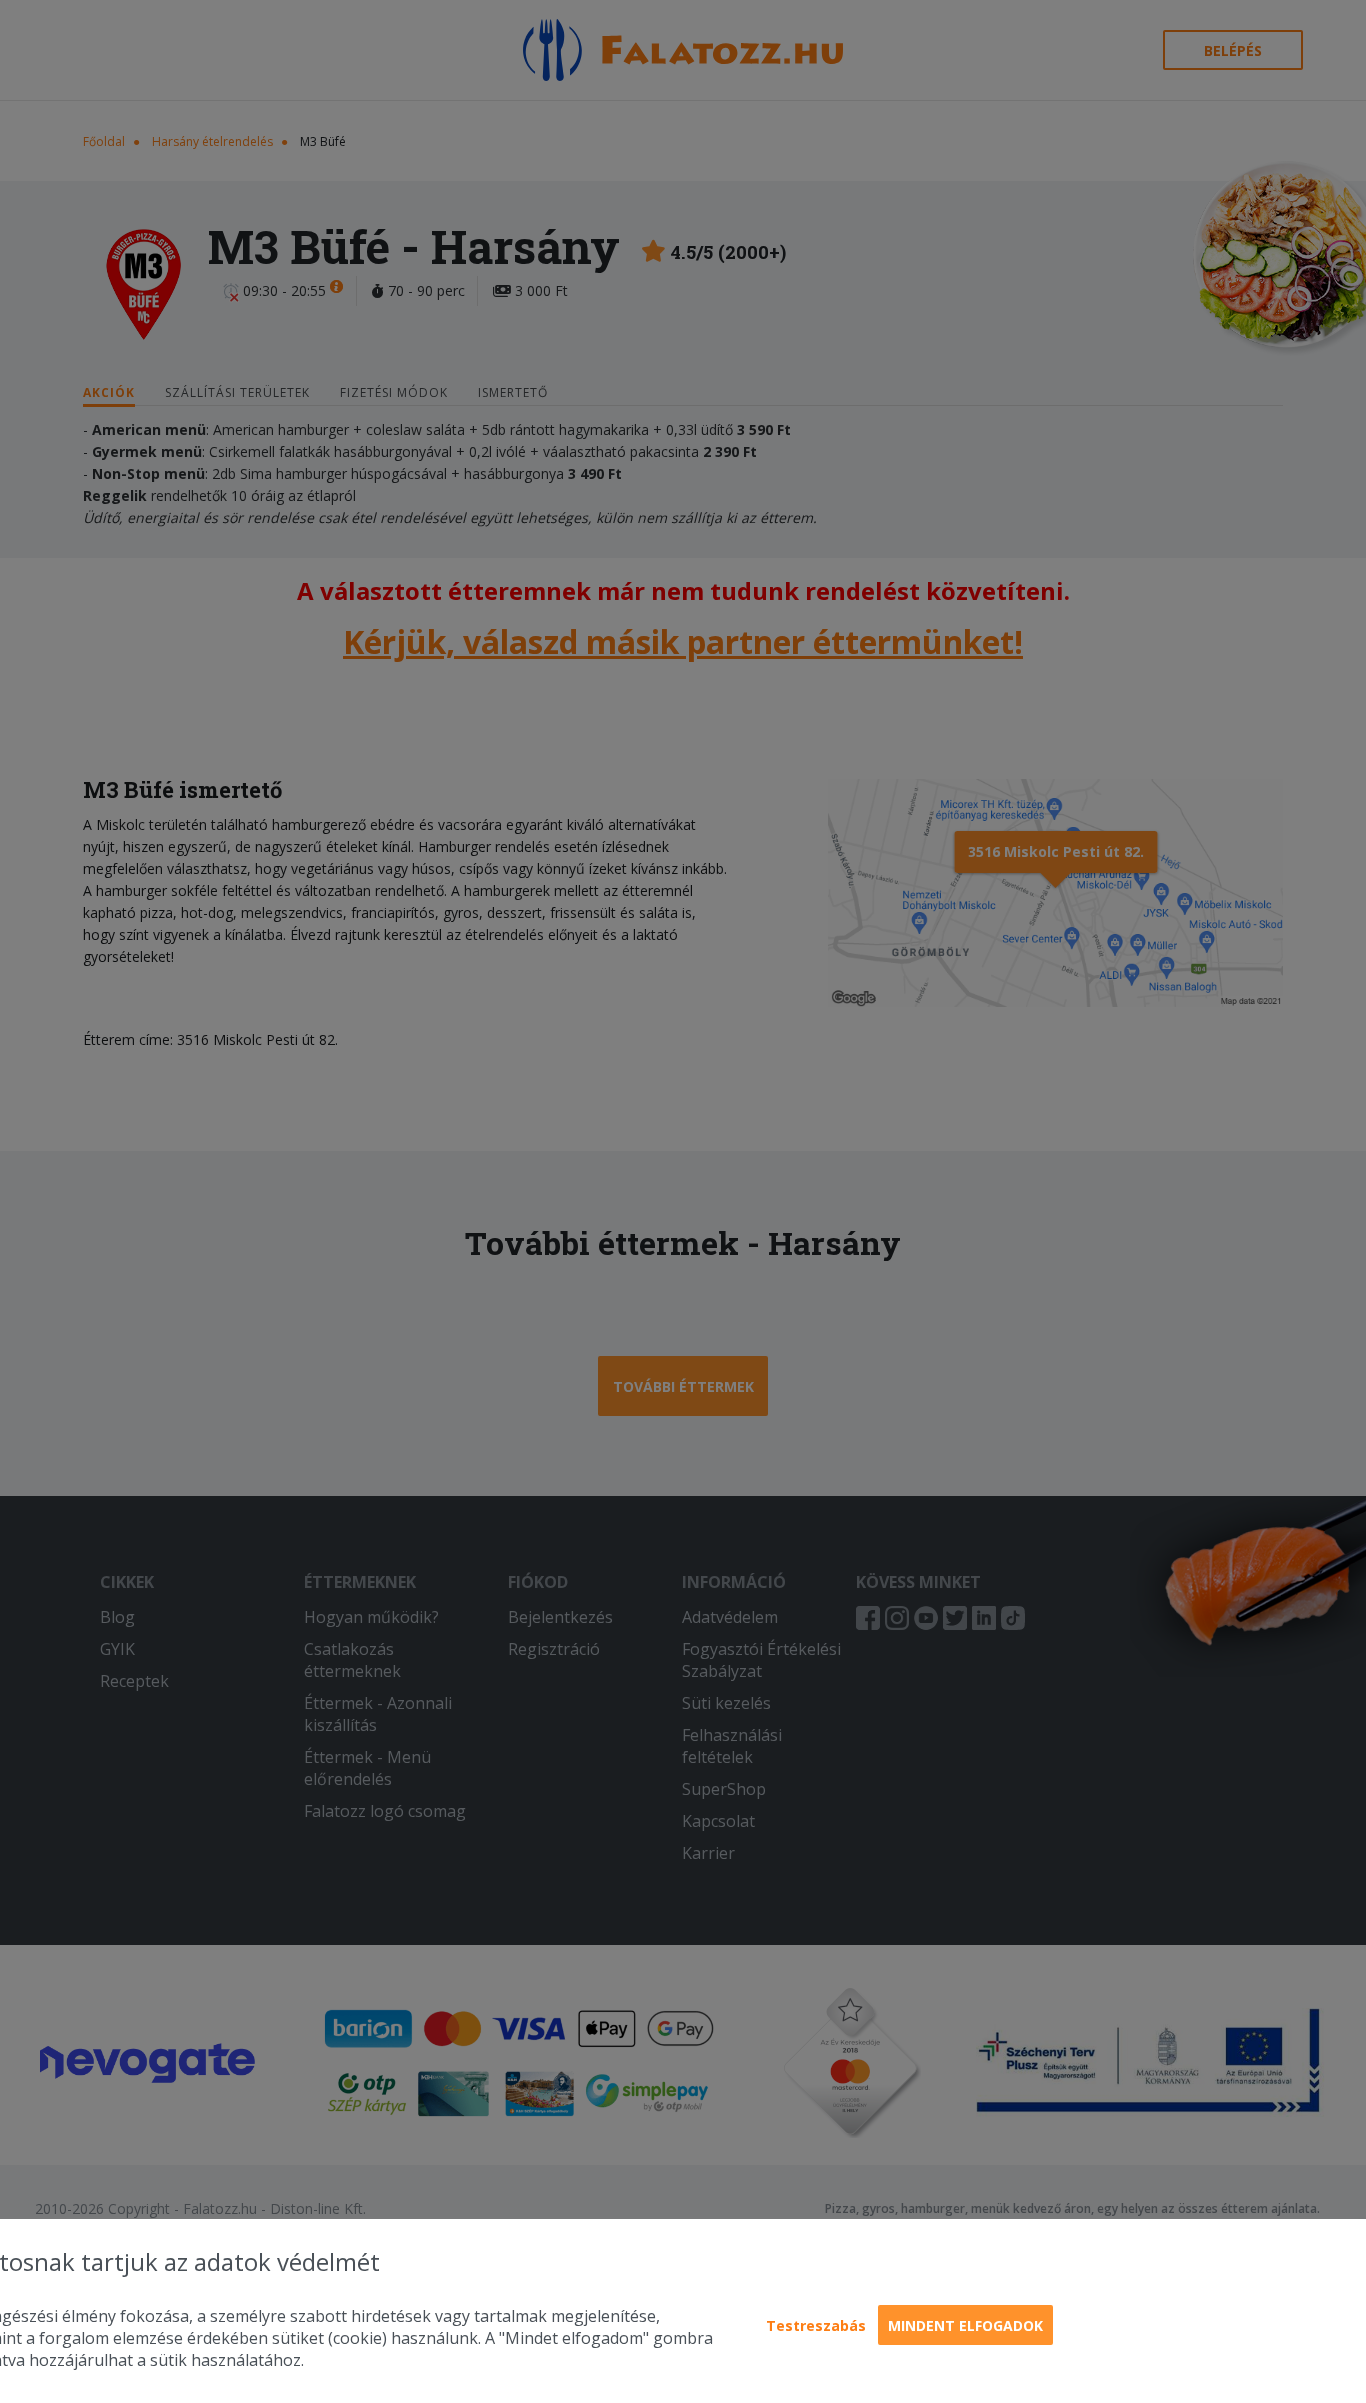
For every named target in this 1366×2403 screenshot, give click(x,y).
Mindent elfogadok (965, 2325)
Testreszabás (816, 2325)
